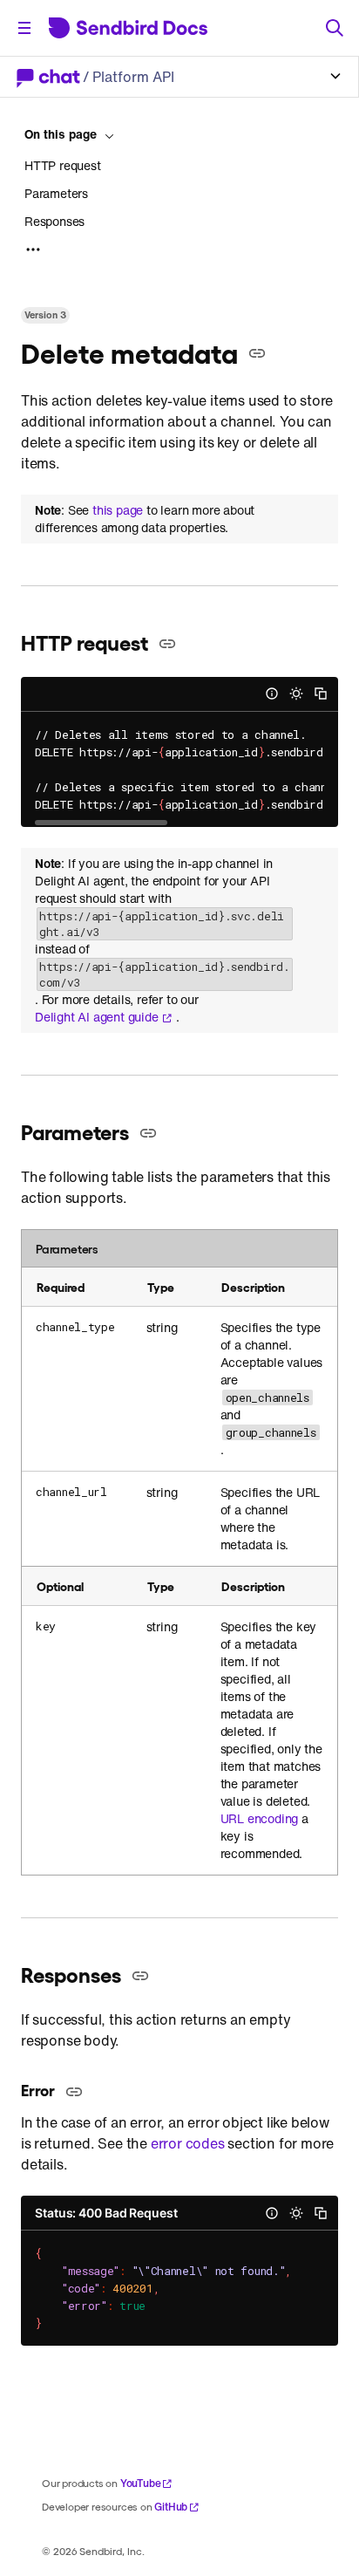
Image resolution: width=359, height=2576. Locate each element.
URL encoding (260, 1819)
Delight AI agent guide (97, 1017)
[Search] (335, 28)
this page (118, 510)
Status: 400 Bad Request (106, 2213)
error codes (188, 2143)
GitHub (171, 2507)
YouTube (141, 2483)
